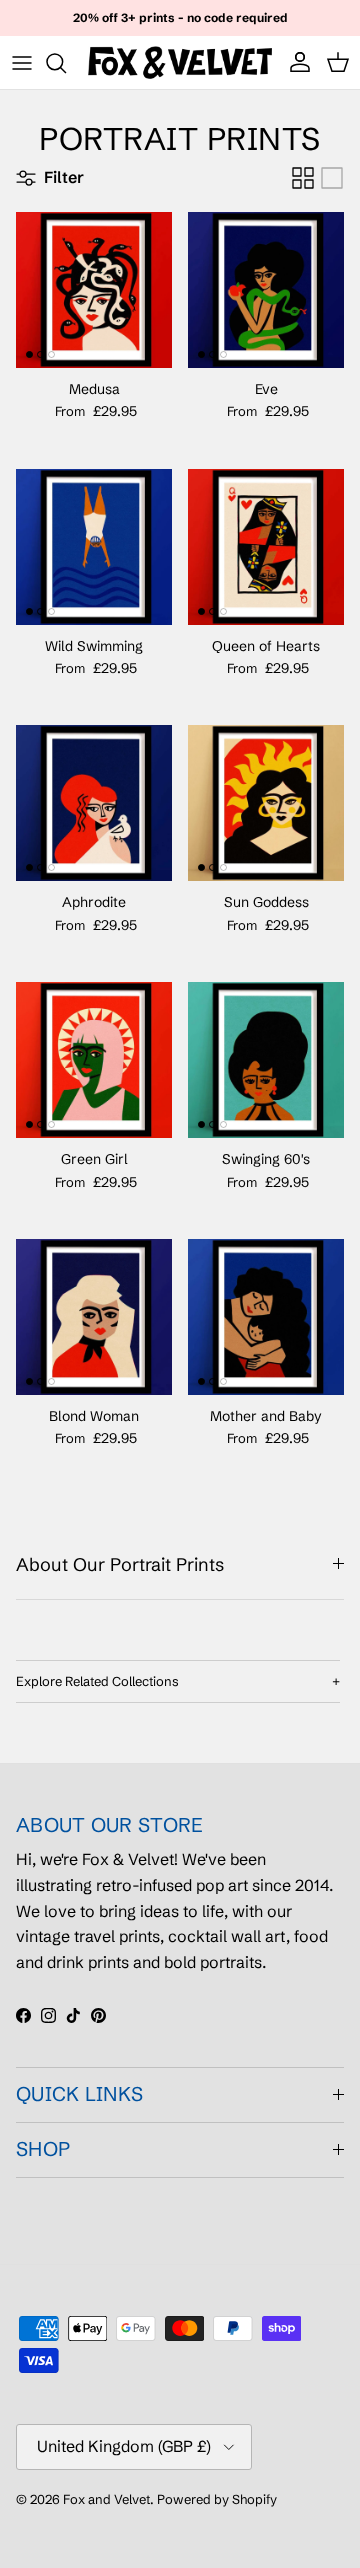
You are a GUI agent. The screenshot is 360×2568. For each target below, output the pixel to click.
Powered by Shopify (217, 2499)
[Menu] (22, 63)
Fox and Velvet (106, 2499)
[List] (332, 178)
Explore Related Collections (97, 1681)
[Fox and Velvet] (180, 62)
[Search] (66, 63)
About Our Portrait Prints (120, 1564)
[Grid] (303, 178)
